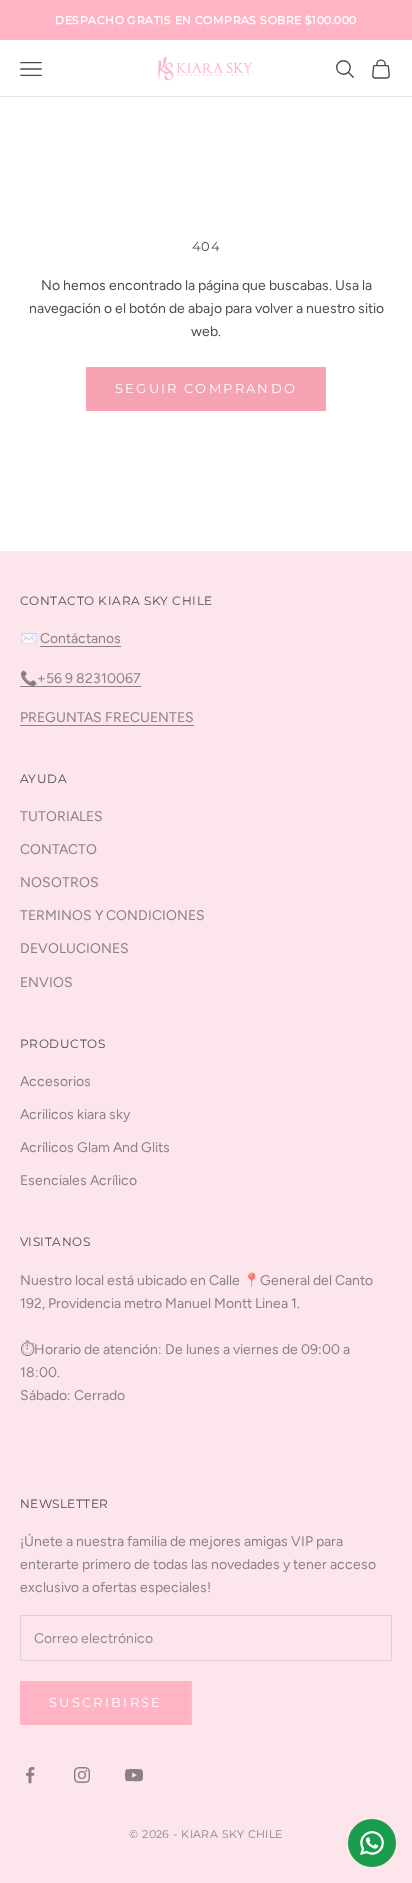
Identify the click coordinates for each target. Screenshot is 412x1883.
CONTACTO (58, 849)
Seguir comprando (206, 388)
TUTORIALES (61, 816)
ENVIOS (46, 982)
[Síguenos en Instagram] (82, 1775)
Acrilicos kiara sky (75, 1114)
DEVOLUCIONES (74, 948)
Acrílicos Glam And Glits (95, 1147)
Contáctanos (80, 638)
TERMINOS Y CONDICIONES (112, 915)
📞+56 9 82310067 (80, 678)
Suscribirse (106, 1702)
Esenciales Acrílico (78, 1180)
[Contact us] (372, 1843)
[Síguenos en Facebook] (30, 1775)
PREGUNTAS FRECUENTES (107, 717)
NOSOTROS (59, 882)
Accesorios (55, 1081)
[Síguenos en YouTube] (134, 1775)
